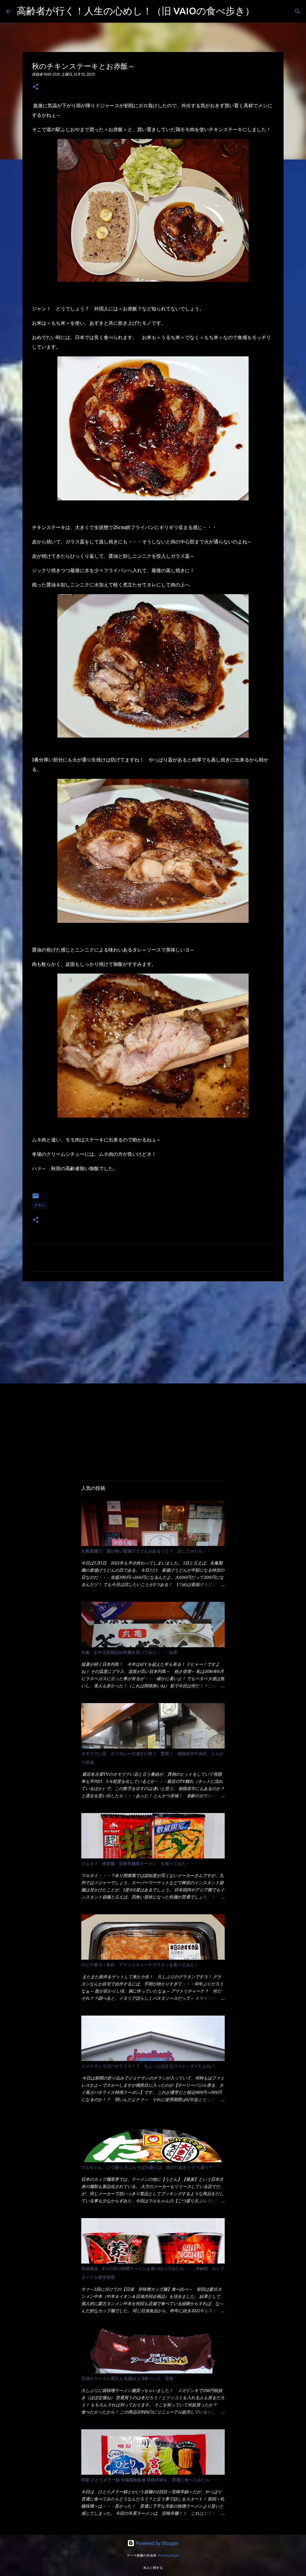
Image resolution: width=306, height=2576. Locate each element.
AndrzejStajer (169, 2555)
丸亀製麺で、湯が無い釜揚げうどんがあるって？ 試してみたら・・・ (148, 1551)
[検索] (263, 11)
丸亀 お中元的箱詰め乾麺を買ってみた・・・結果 (129, 1652)
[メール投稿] (36, 1198)
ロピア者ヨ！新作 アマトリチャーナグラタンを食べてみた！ (140, 1965)
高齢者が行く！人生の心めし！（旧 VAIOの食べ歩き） (136, 11)
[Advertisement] (153, 1332)
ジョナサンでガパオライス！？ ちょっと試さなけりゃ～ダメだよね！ (148, 2066)
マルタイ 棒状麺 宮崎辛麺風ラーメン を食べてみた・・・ (140, 1864)
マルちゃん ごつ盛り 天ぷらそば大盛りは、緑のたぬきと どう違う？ (147, 2167)
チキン (40, 1205)
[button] (36, 87)
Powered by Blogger (157, 2543)
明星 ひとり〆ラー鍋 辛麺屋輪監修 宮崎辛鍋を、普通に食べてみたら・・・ (152, 2480)
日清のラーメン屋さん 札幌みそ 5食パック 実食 (127, 2379)
